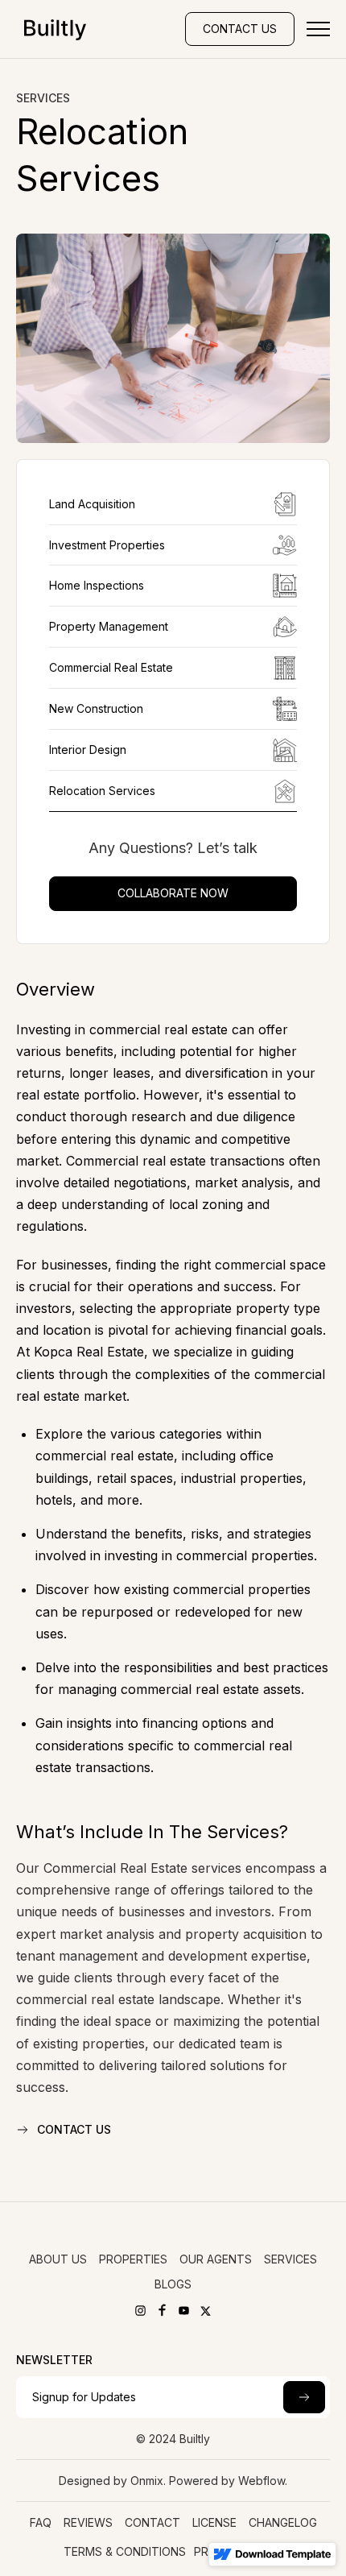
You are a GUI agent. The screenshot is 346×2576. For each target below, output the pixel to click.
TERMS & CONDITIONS (125, 2551)
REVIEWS (88, 2522)
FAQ (41, 2522)
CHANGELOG (283, 2522)
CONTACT (152, 2522)
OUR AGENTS (216, 2259)
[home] (51, 29)
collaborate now (173, 893)
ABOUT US (58, 2259)
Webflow (262, 2481)
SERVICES (290, 2259)
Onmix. (148, 2481)
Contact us (240, 29)
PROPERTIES (133, 2259)
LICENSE (214, 2522)
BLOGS (173, 2284)
